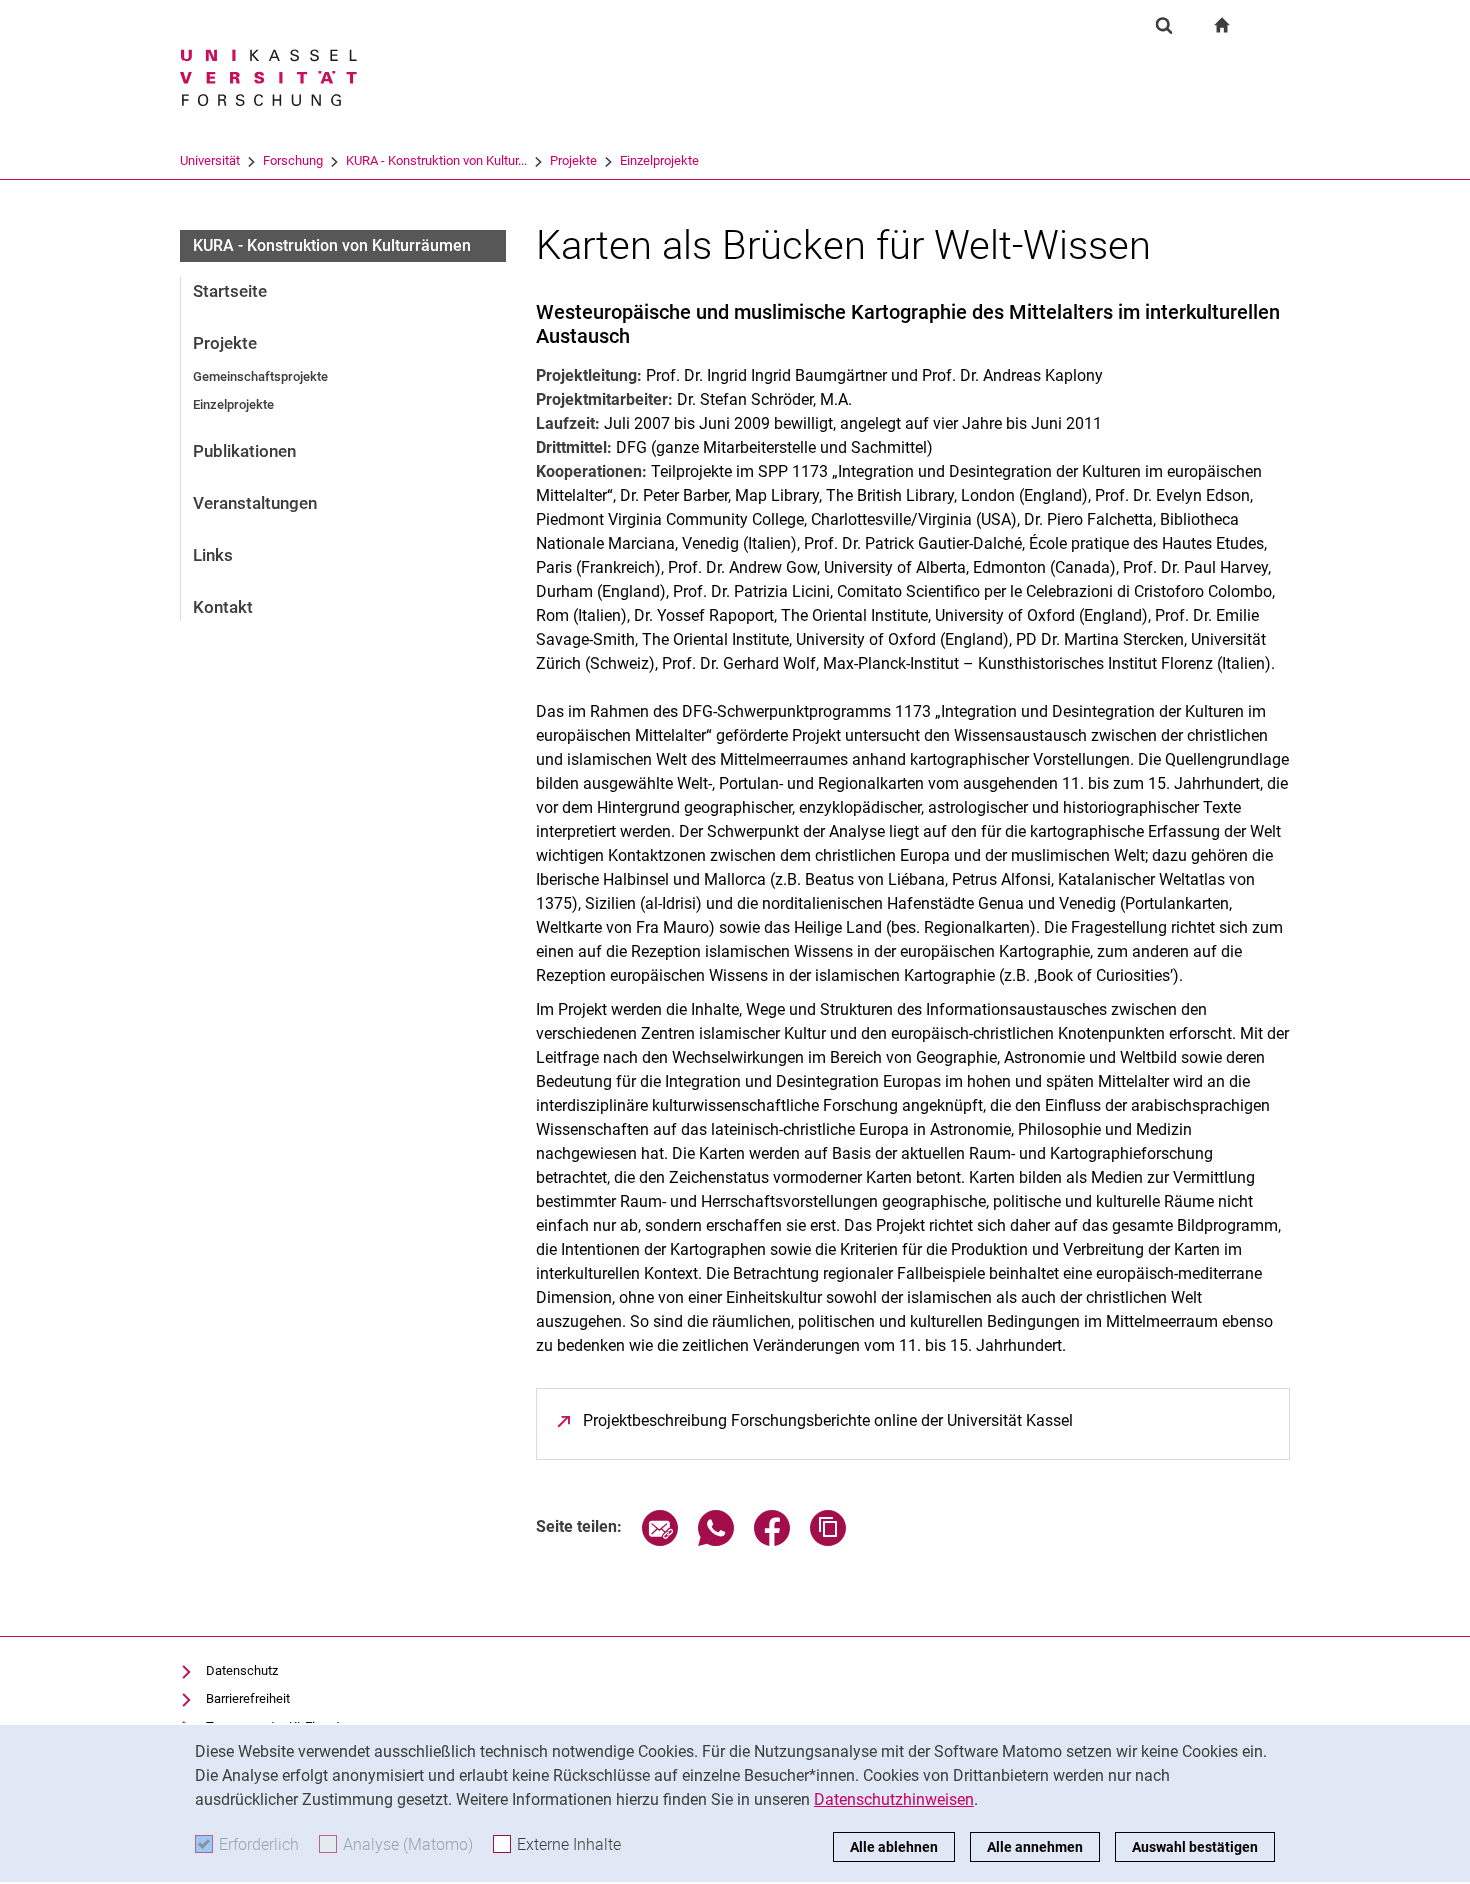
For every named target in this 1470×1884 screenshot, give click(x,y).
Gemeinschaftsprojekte (260, 376)
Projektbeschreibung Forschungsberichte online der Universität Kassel (828, 1420)
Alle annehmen (1035, 1847)
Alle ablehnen (894, 1847)
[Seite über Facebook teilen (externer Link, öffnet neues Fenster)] (772, 1540)
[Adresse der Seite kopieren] (828, 1540)
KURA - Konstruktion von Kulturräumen (332, 245)
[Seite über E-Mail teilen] (660, 1540)
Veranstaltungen (255, 503)
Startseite (230, 291)
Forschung (293, 160)
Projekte (573, 160)
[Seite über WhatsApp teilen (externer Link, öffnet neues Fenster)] (716, 1540)
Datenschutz (242, 1670)
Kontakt (223, 607)
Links (213, 555)
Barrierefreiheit (248, 1698)
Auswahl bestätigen (1195, 1847)
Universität (210, 160)
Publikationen (244, 451)
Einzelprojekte (659, 160)
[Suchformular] (1164, 25)
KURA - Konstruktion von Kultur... (436, 160)
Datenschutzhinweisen (894, 1799)
